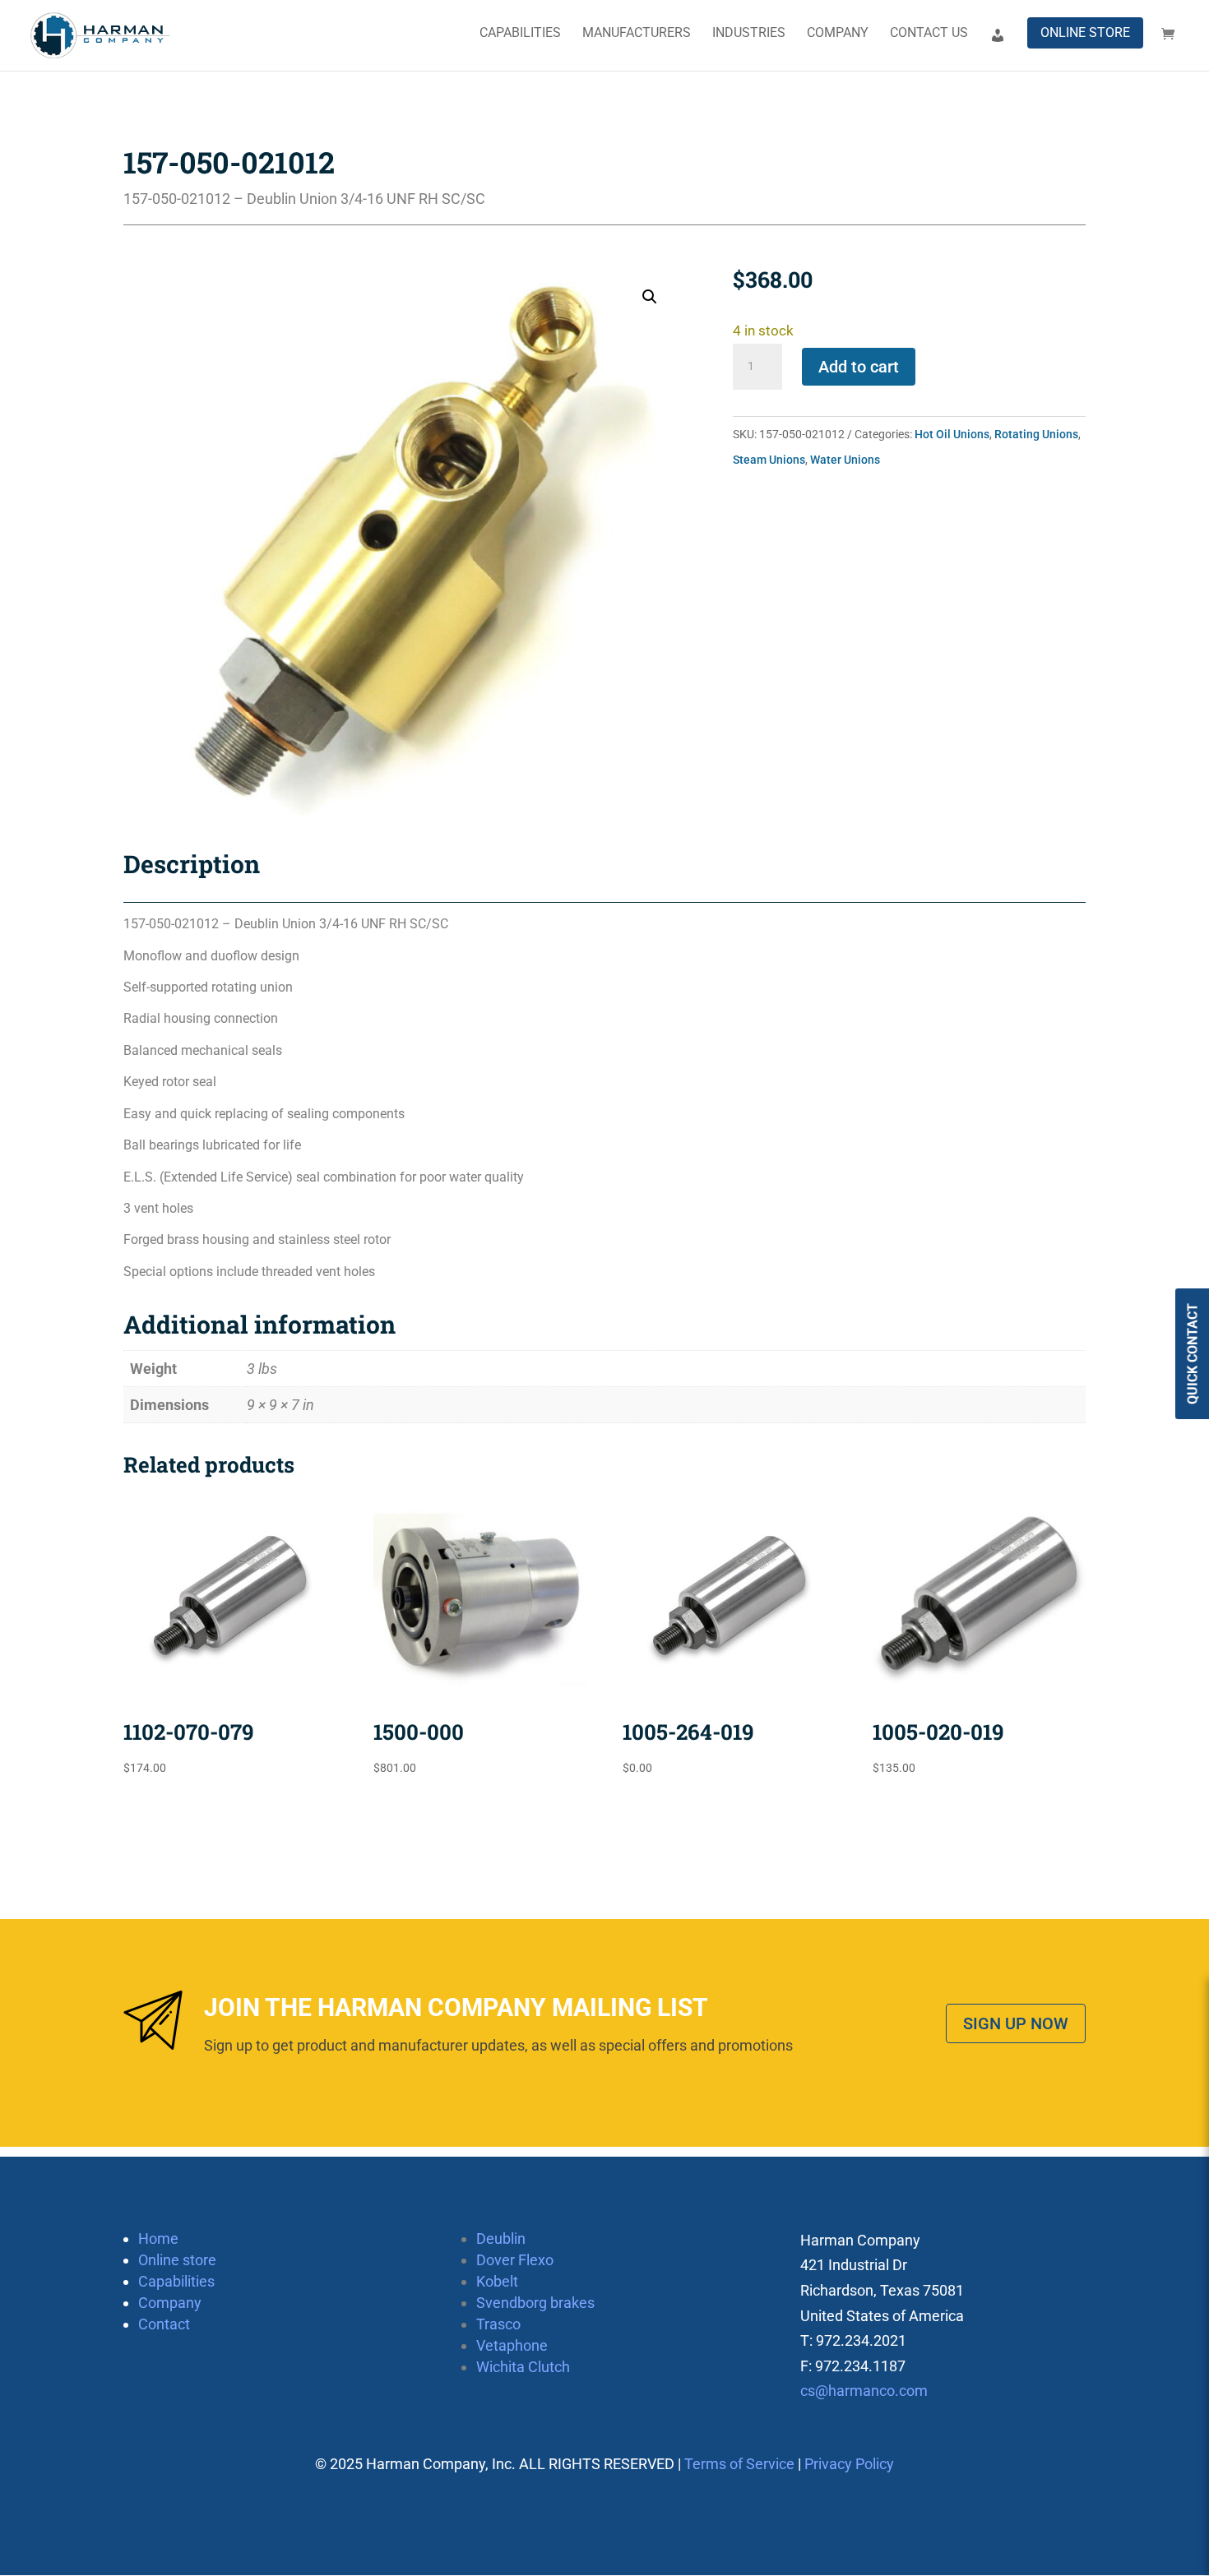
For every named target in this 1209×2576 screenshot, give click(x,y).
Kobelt (497, 2281)
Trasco (498, 2324)
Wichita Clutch (523, 2367)
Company (838, 34)
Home (158, 2238)
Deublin (501, 2238)
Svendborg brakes (535, 2303)
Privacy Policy (849, 2464)
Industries (749, 34)
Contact (164, 2324)
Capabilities (520, 34)
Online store (1085, 32)
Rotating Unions (1036, 434)
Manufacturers (637, 34)
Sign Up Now (1016, 2023)
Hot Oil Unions (952, 434)
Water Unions (845, 460)
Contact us (929, 34)
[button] (650, 297)
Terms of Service (739, 2464)
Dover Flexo (515, 2260)
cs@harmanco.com (864, 2391)
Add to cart (859, 367)
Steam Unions (769, 460)
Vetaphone (512, 2345)
